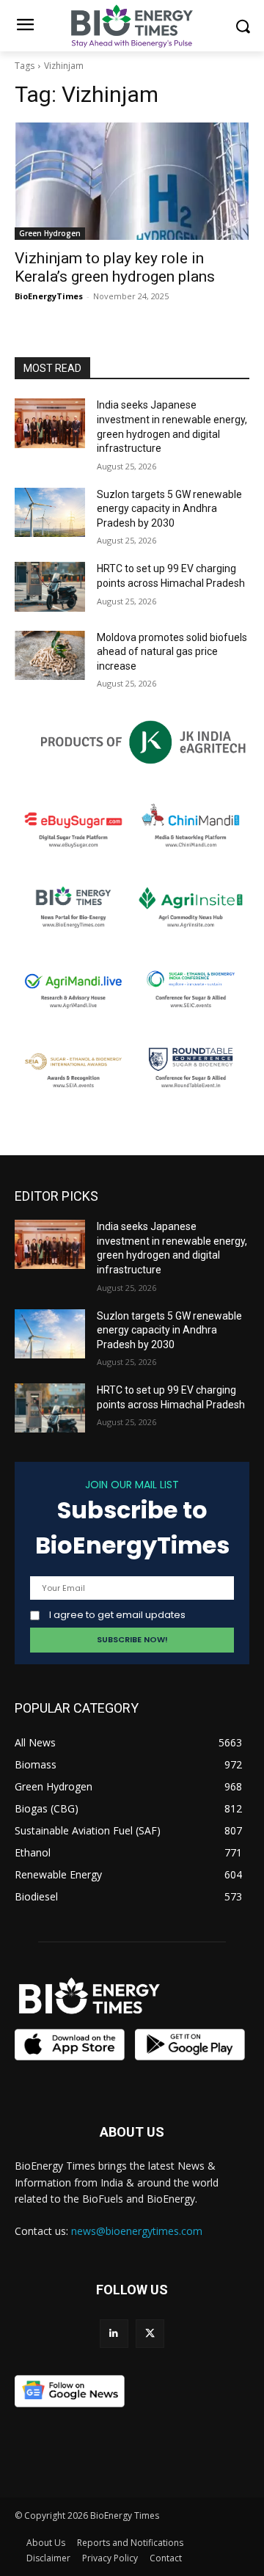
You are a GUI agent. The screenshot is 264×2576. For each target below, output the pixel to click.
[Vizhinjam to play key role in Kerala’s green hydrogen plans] (132, 181)
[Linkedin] (114, 2334)
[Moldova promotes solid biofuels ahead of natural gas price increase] (50, 655)
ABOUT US (132, 2132)
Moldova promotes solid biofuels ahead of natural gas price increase (172, 652)
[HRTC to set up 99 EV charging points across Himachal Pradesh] (50, 586)
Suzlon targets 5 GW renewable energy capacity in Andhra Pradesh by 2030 (169, 509)
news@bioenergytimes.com (137, 2231)
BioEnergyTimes (49, 296)
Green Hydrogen (50, 233)
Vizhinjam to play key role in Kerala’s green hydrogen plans (115, 267)
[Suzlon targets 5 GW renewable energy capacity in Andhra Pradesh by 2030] (50, 512)
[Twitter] (150, 2334)
